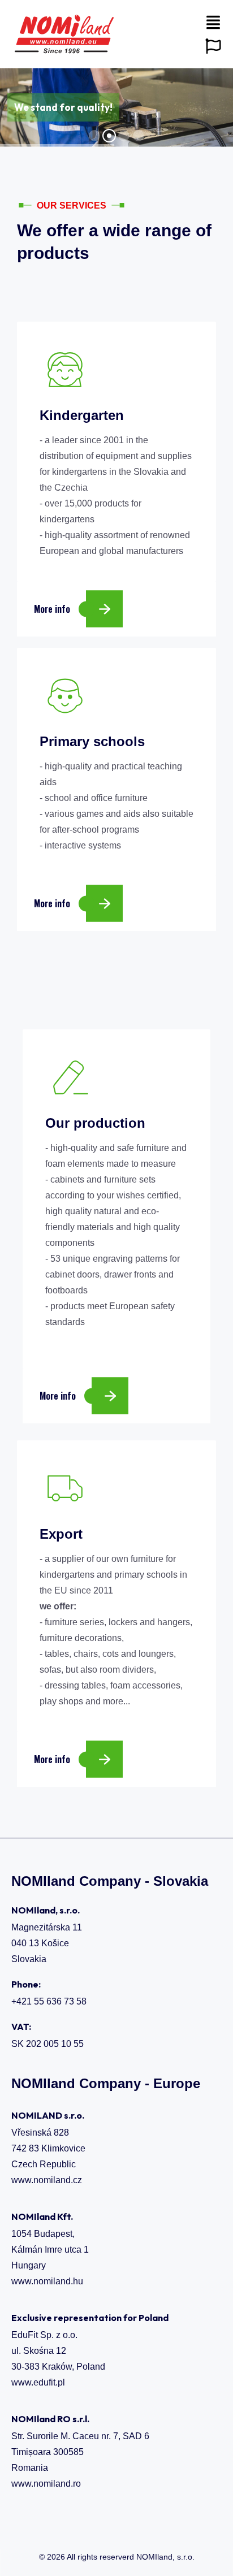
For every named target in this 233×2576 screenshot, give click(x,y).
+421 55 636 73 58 (49, 2001)
